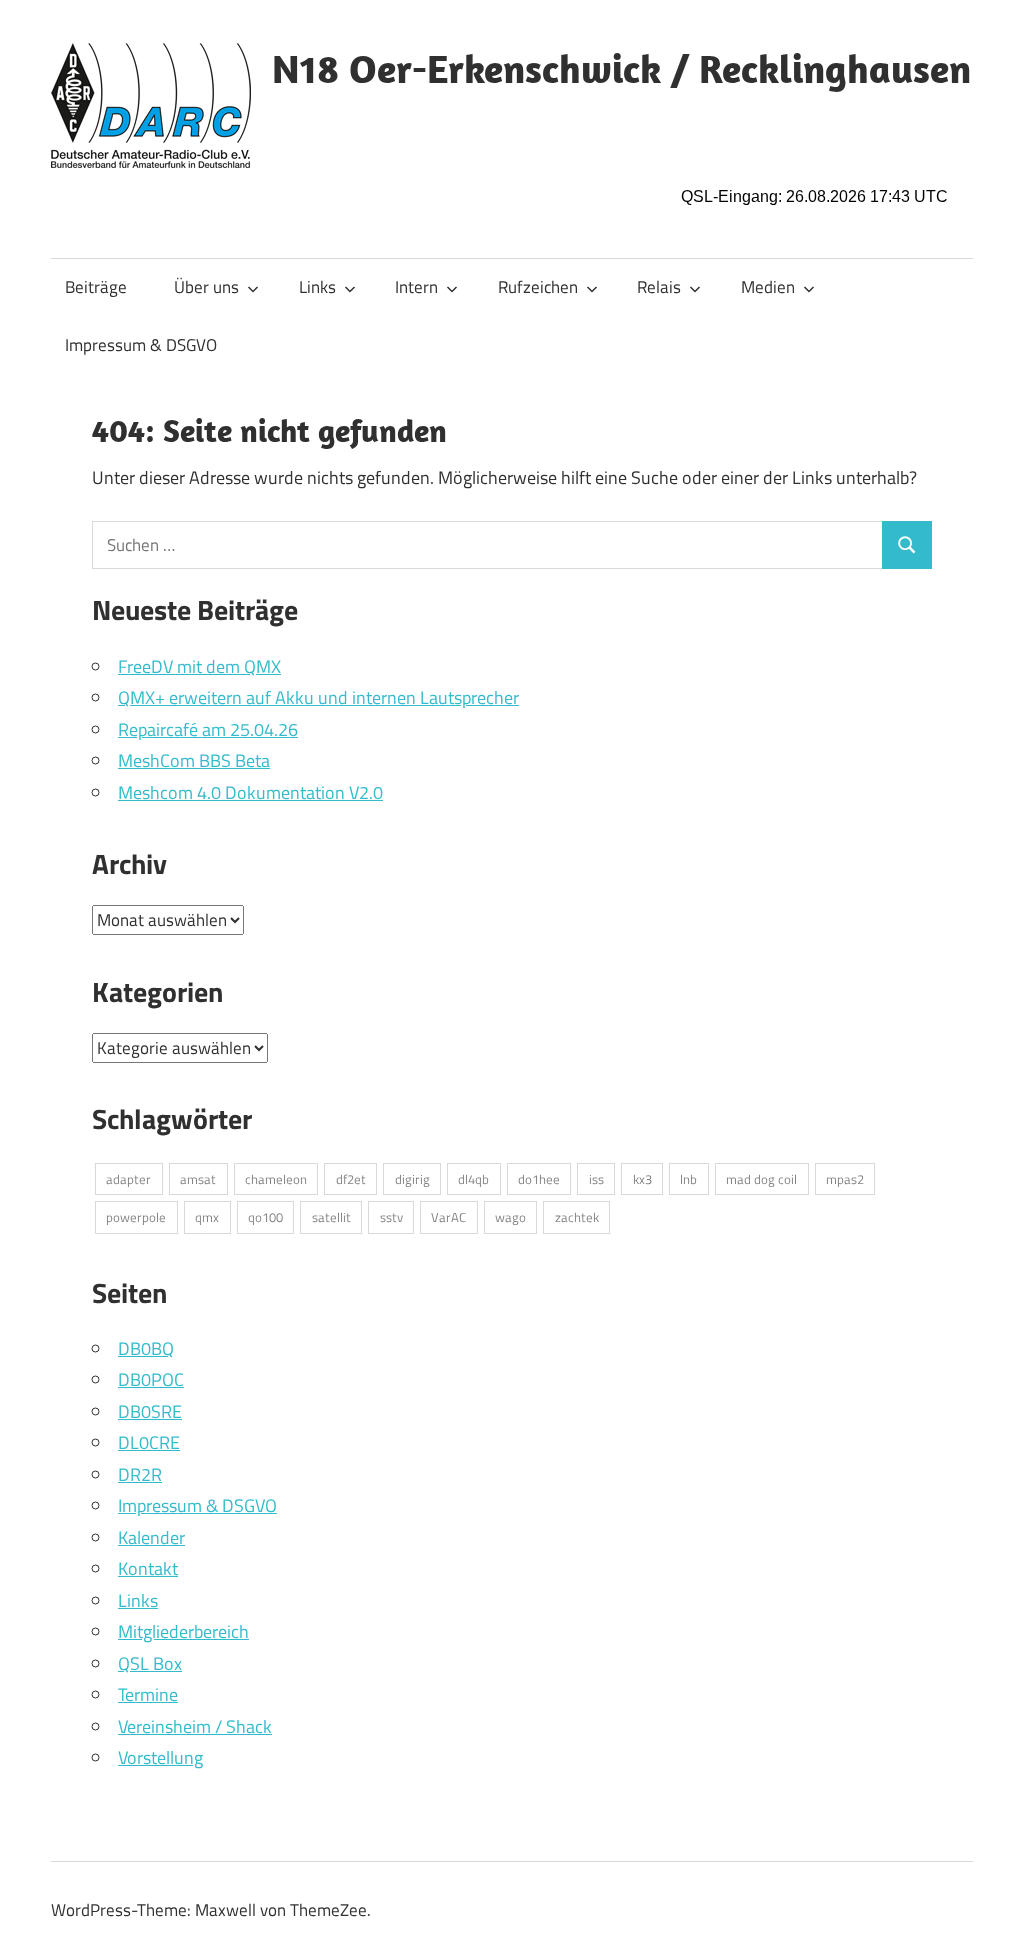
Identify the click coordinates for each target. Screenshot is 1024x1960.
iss (596, 1179)
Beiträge (96, 287)
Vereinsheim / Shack (195, 1726)
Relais (659, 287)
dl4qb (473, 1179)
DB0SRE (150, 1411)
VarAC (448, 1217)
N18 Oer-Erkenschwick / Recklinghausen (621, 68)
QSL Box (150, 1663)
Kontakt (148, 1568)
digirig (412, 1179)
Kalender (151, 1537)
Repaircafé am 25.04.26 (208, 729)
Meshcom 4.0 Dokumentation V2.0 (250, 792)
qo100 (265, 1217)
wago (510, 1217)
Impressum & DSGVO (141, 345)
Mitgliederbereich (183, 1631)
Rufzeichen (538, 287)
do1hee (539, 1179)
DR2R (140, 1474)
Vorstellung (160, 1757)
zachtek (577, 1217)
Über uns (206, 287)
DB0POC (151, 1379)
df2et (351, 1179)
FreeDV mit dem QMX (199, 666)
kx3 (642, 1179)
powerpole (136, 1217)
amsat (198, 1179)
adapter (128, 1179)
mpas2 (845, 1179)
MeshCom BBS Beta (194, 760)
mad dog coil (761, 1179)
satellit (331, 1217)
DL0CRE (149, 1442)
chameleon (276, 1179)
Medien (768, 287)
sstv (391, 1217)
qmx (207, 1217)
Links (317, 287)
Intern (416, 287)
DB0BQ (146, 1348)
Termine (148, 1694)
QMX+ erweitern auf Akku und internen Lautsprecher (318, 697)
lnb (688, 1179)
